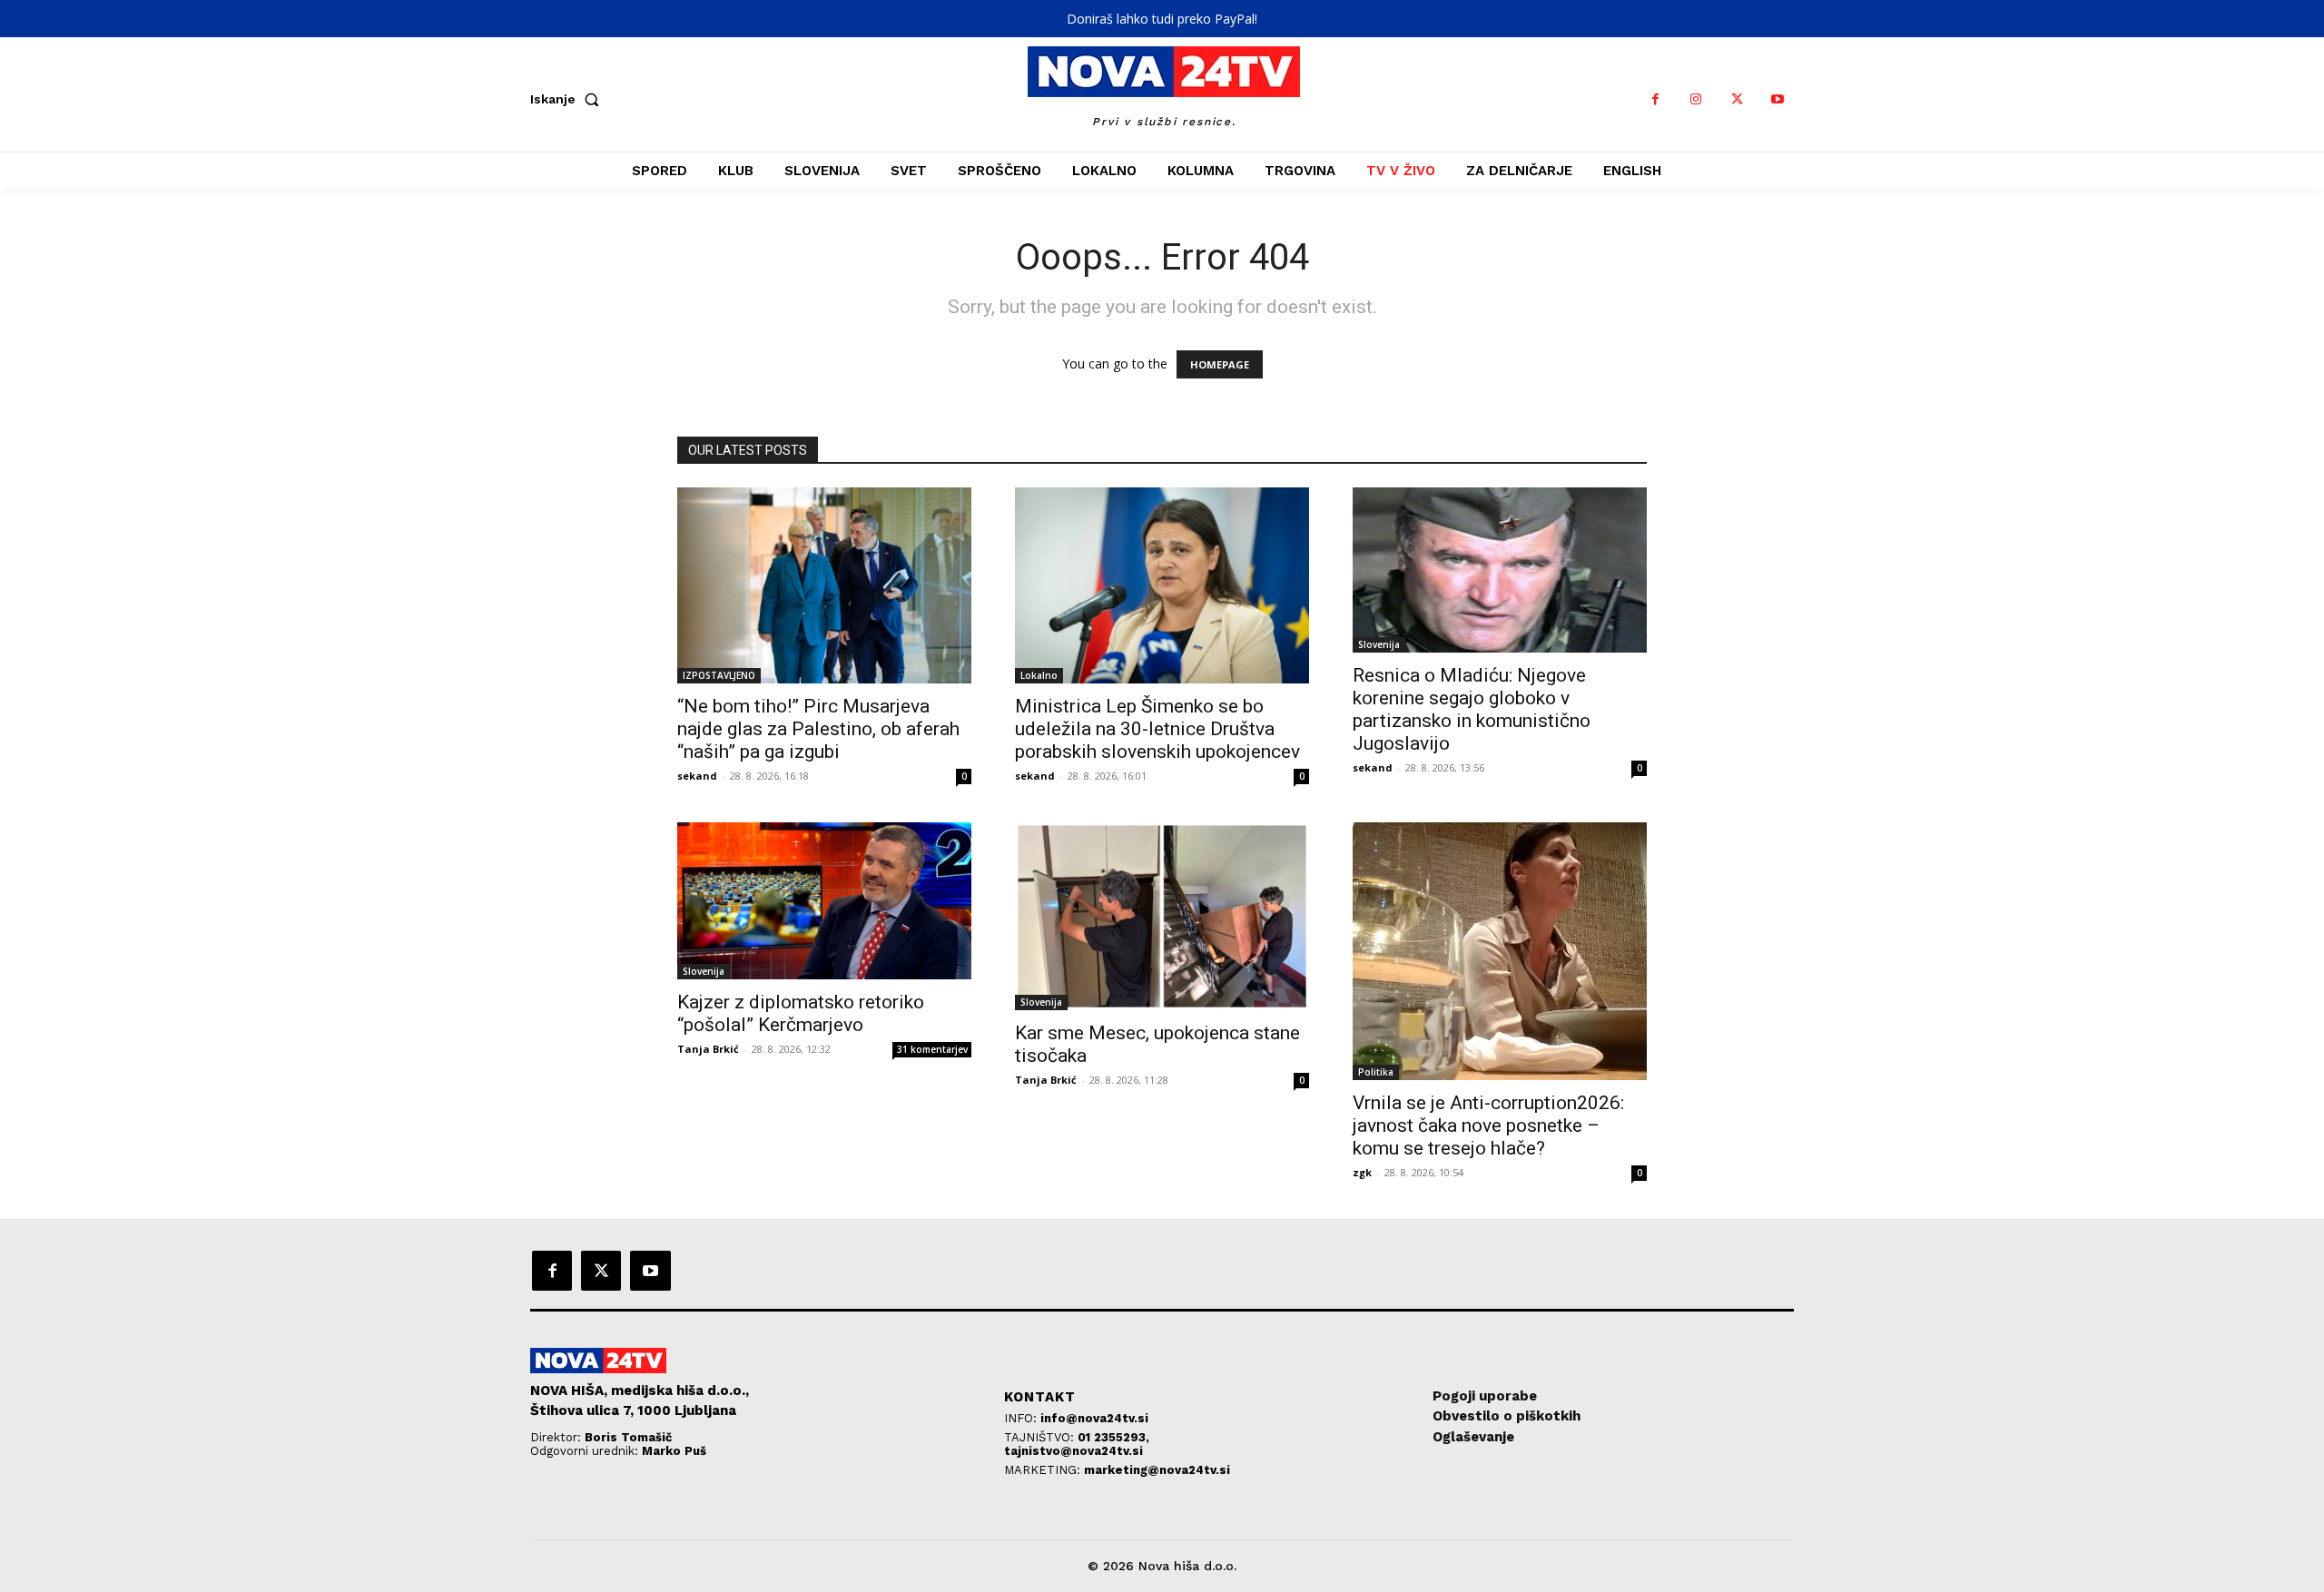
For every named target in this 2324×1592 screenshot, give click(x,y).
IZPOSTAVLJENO (719, 675)
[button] (568, 99)
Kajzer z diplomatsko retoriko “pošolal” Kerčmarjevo (801, 1013)
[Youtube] (1778, 99)
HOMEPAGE (1220, 364)
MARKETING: (1044, 1470)
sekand (697, 776)
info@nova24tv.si (1094, 1418)
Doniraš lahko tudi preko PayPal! (1162, 19)
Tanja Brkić (708, 1049)
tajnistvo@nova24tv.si (1073, 1451)
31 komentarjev (932, 1049)
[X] (1737, 99)
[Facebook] (1655, 99)
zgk (1362, 1172)
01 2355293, (1113, 1437)
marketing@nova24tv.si (1157, 1470)
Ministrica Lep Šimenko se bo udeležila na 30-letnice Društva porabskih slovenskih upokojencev (1157, 729)
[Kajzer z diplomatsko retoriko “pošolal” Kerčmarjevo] (824, 901)
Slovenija (1379, 644)
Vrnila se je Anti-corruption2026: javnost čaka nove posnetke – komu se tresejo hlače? (1488, 1125)
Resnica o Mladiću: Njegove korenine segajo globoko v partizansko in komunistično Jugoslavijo (1472, 709)
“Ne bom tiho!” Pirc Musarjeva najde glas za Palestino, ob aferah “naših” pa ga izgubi (818, 729)
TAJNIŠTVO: (1041, 1437)
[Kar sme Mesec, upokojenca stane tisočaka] (1162, 916)
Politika (1376, 1072)
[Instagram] (1696, 99)
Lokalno (1039, 675)
